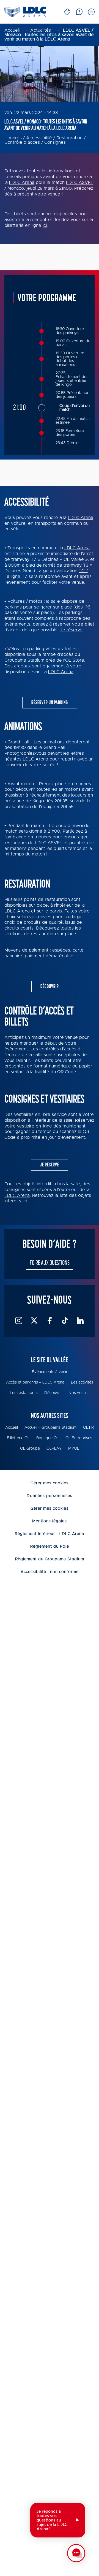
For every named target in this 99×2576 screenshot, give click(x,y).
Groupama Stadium (24, 660)
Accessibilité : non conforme (50, 1572)
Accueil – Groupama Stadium (50, 1428)
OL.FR (88, 1428)
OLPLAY (54, 1449)
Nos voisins (79, 1393)
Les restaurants (24, 1393)
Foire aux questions (50, 1263)
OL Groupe (30, 1449)
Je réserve (71, 630)
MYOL (74, 1449)
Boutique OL (48, 1438)
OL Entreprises (79, 1438)
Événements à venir (50, 1372)
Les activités (82, 1382)
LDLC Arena (22, 183)
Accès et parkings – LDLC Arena (35, 1382)
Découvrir (50, 986)
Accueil (12, 1428)
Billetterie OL (18, 1438)
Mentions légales (50, 1521)
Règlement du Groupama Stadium (50, 1559)
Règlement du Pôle (50, 1547)
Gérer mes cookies (50, 1483)
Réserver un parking (50, 703)
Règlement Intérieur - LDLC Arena (50, 1534)
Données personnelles (50, 1496)
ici (45, 225)
